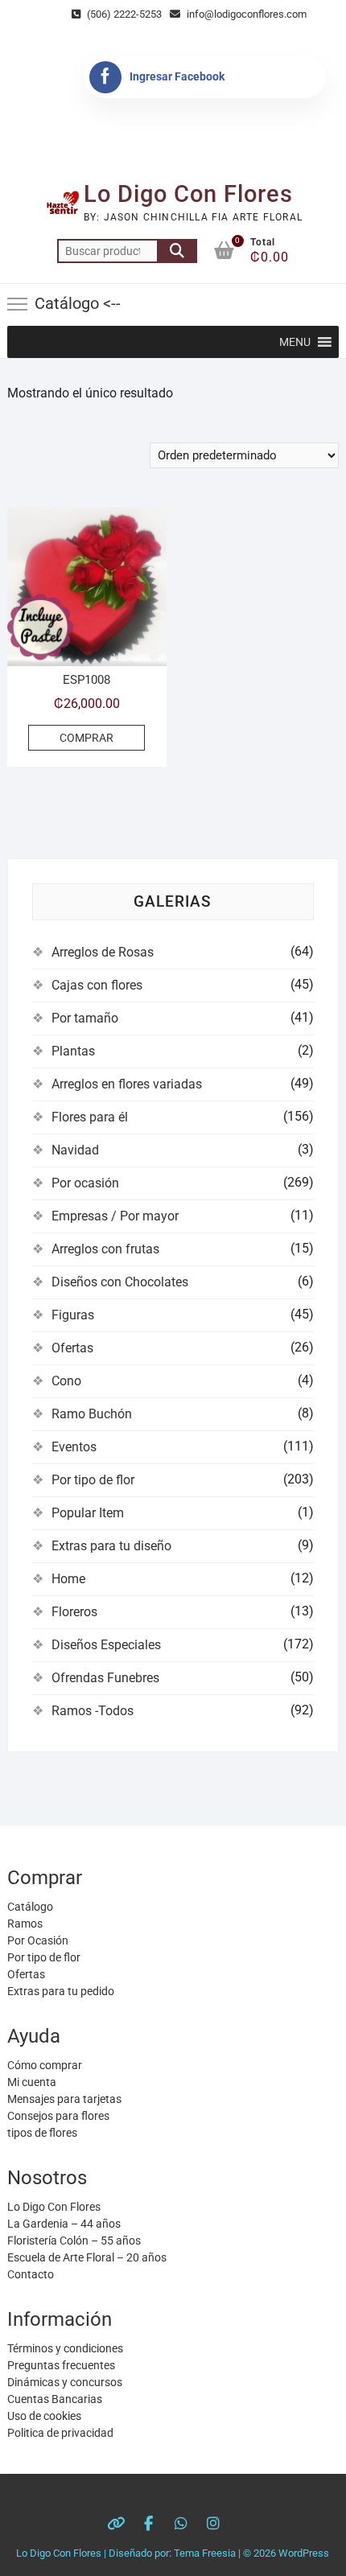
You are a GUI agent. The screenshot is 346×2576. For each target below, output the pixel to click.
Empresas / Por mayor (115, 1216)
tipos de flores (42, 2133)
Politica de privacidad (60, 2433)
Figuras (73, 1315)
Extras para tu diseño (111, 1546)
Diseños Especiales (106, 1645)
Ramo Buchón (92, 1414)
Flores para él (90, 1117)
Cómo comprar (45, 2065)
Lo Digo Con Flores (188, 194)
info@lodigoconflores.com (245, 14)
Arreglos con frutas (105, 1249)
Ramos (25, 1924)
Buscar (177, 251)
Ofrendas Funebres (105, 1678)
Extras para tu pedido (61, 1991)
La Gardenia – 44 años (64, 2224)
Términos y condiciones (65, 2348)
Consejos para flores (58, 2116)
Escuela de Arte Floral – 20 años (87, 2257)
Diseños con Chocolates (120, 1282)
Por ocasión (85, 1183)
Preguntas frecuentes (61, 2365)
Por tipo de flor (93, 1480)
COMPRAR (86, 738)
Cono (66, 1381)
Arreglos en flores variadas (127, 1084)
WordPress (304, 2553)
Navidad (75, 1150)
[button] (295, 342)
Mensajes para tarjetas (64, 2099)
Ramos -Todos (93, 1711)
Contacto (31, 2274)
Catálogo (30, 1907)
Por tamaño (85, 1018)
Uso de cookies (44, 2416)
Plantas (73, 1051)
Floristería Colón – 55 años (74, 2241)
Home (68, 1579)
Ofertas (72, 1348)
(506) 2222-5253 (123, 14)
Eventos (74, 1447)
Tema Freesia (205, 2553)
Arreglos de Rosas (103, 952)
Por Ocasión (38, 1940)
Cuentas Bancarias (55, 2399)
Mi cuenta (32, 2082)
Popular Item (88, 1513)
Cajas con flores (97, 985)
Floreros (74, 1612)
